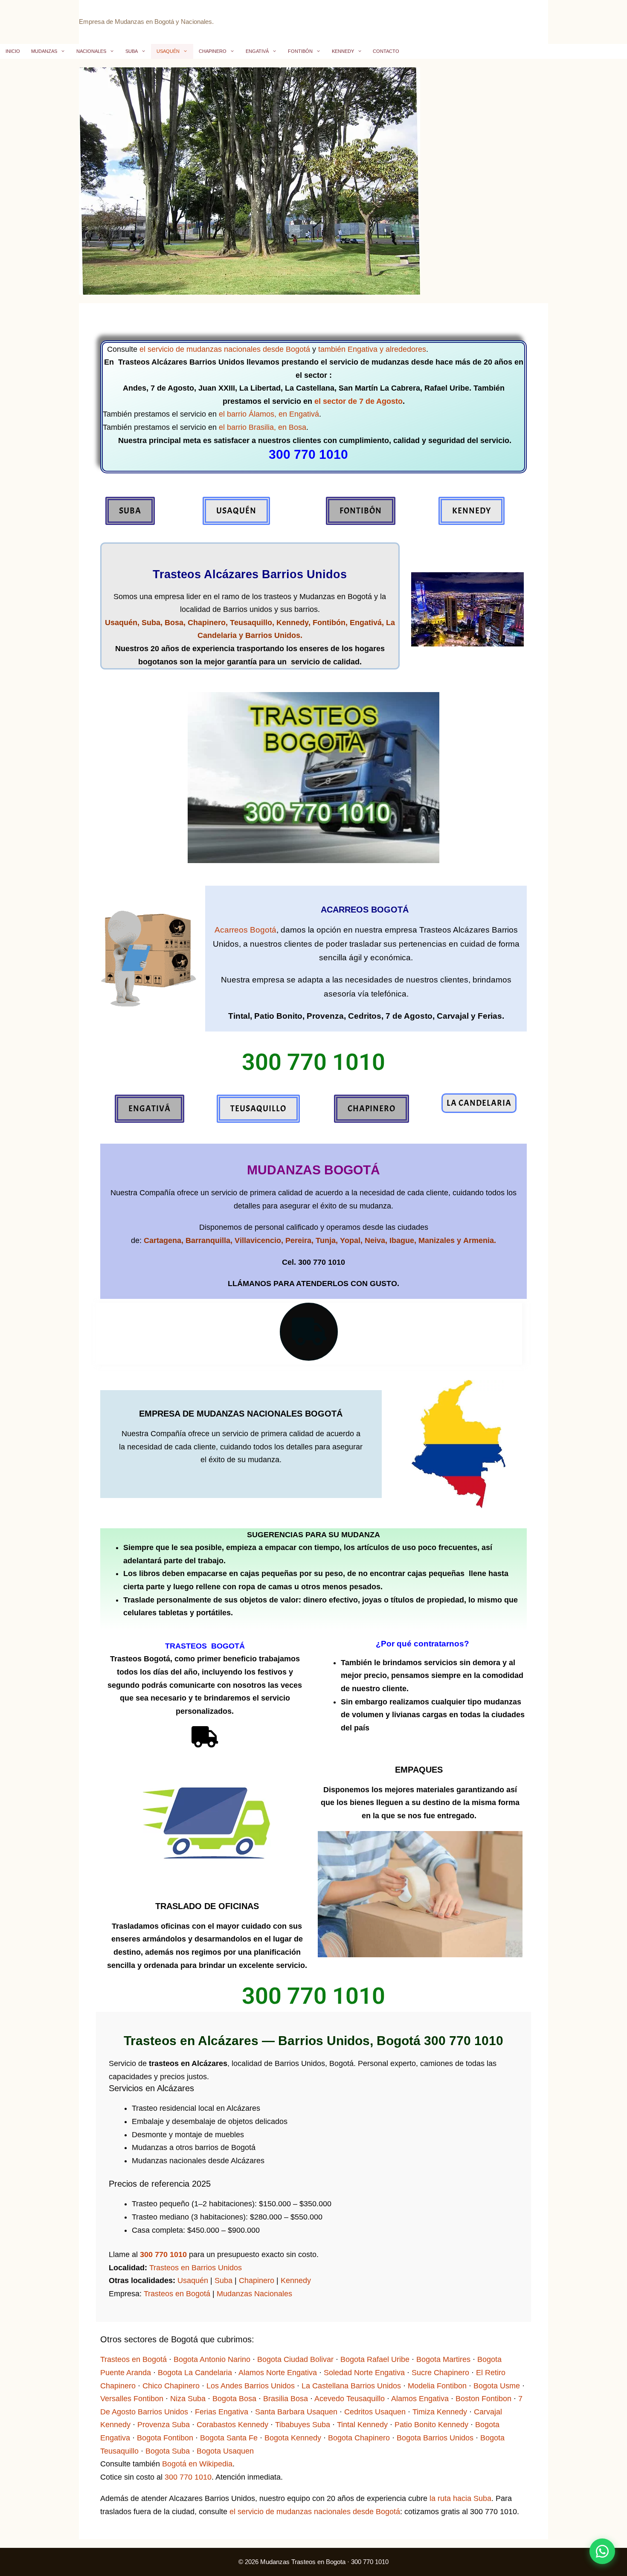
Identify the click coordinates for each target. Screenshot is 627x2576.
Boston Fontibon (483, 2399)
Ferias (490, 1016)
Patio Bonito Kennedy (431, 2425)
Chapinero (213, 51)
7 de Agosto (409, 1016)
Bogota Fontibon (165, 2438)
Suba (132, 51)
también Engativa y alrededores (372, 349)
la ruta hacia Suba (460, 2498)
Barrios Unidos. (274, 635)
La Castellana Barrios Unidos (351, 2386)
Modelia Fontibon (437, 2386)
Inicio (13, 51)
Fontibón (300, 51)
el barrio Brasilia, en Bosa (263, 427)
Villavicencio (258, 1240)
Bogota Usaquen (225, 2451)
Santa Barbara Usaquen (296, 2412)
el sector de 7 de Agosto (358, 401)
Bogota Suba (168, 2451)
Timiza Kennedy (440, 2412)
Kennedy (343, 51)
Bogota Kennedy (293, 2438)
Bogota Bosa (234, 2399)
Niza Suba (188, 2399)
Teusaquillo (251, 623)
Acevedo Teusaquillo (350, 2399)
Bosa (173, 623)
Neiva (375, 1240)
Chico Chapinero (171, 2386)
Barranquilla (208, 1240)
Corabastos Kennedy (232, 2425)
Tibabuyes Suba (303, 2425)
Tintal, (240, 1016)
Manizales (435, 1240)
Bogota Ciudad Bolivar (295, 2359)
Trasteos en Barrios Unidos (196, 2268)
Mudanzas (44, 51)
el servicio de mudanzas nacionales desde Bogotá (225, 349)
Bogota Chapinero (359, 2438)
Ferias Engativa (222, 2412)
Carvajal (453, 1016)
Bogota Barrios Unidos (435, 2438)
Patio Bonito (278, 1016)
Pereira (298, 1240)
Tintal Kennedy (362, 2425)
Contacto (386, 51)
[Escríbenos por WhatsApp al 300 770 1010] (602, 2551)
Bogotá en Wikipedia (197, 2464)
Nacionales (91, 51)
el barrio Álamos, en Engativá (269, 414)
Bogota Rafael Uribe (375, 2359)
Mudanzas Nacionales (254, 2294)
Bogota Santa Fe (229, 2438)
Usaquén (168, 51)
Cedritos (365, 1016)
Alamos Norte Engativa (278, 2373)
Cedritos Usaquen (375, 2412)
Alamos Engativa (420, 2399)
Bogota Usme (497, 2386)
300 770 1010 (163, 2254)
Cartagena (163, 1240)
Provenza (325, 1016)
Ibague (402, 1240)
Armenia (479, 1240)
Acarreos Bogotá (245, 930)
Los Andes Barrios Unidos (251, 2386)
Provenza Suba (164, 2425)
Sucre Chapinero (440, 2373)
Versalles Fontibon (132, 2399)
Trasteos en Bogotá (177, 2294)
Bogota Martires (443, 2359)
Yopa (349, 1240)
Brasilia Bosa (286, 2399)
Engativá (257, 51)
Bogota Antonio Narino (212, 2359)
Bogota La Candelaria (195, 2373)
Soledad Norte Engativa (364, 2373)
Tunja (326, 1240)
